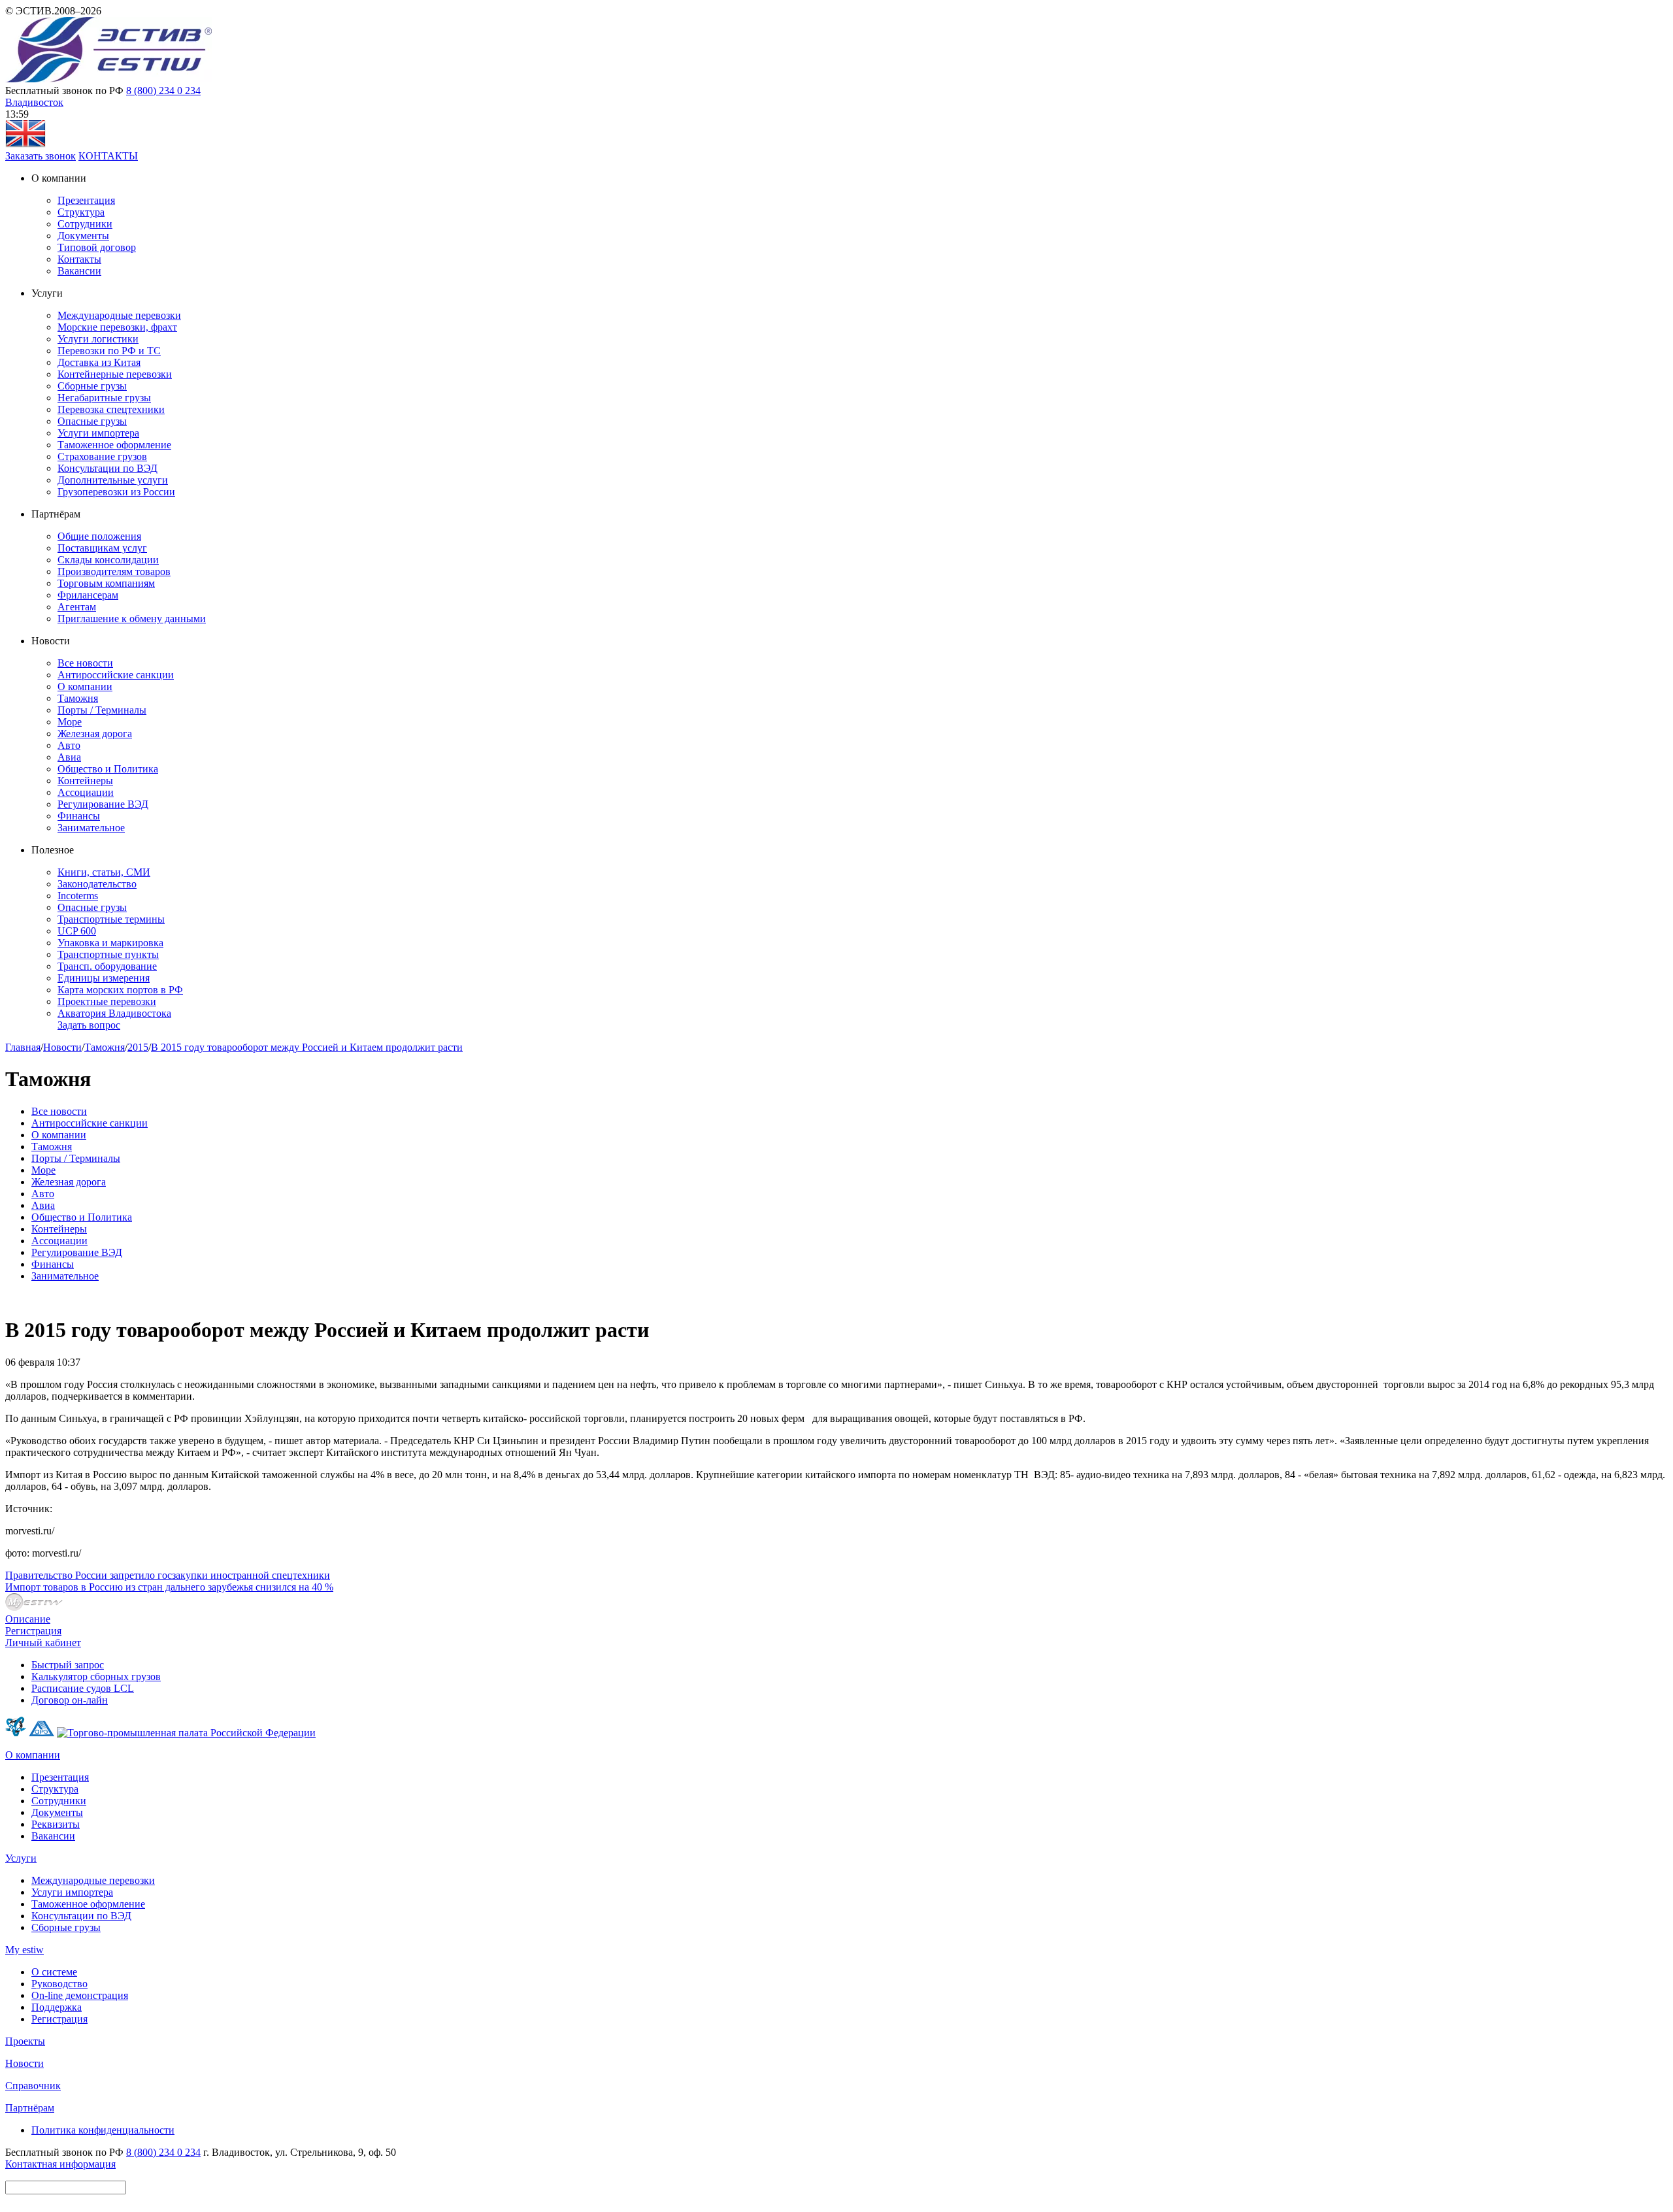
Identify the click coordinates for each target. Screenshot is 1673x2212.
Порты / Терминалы (102, 710)
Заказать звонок (41, 156)
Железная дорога (95, 734)
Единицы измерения (104, 978)
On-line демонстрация (80, 1995)
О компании (85, 686)
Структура (81, 212)
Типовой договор (97, 247)
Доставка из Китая (99, 362)
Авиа (69, 757)
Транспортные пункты (108, 954)
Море (70, 722)
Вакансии (79, 271)
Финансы (79, 816)
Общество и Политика (108, 769)
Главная (23, 1047)
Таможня (78, 698)
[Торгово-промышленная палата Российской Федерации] (186, 1733)
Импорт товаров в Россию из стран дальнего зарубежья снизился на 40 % (169, 1587)
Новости (62, 1047)
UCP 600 (77, 931)
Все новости (85, 663)
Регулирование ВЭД (103, 804)
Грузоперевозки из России (116, 492)
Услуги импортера (98, 433)
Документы (83, 236)
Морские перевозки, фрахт (117, 327)
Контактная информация (60, 2164)
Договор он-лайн (70, 1700)
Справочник (33, 2086)
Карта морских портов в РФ (120, 990)
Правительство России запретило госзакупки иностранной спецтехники (168, 1575)
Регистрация (33, 1631)
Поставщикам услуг (102, 548)
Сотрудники (85, 224)
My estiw (25, 1950)
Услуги (21, 1858)
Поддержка (57, 2007)
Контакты (79, 259)
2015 (138, 1047)
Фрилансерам (88, 595)
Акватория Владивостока (114, 1013)
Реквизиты (56, 1824)
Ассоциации (86, 792)
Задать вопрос (89, 1025)
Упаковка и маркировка (110, 943)
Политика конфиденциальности (103, 2130)
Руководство (59, 1984)
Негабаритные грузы (104, 398)
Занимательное (91, 828)
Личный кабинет (43, 1642)
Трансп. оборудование (107, 966)
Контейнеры (85, 781)
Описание (28, 1619)
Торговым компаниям (106, 583)
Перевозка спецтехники (111, 409)
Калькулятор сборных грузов (96, 1676)
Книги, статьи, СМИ (104, 872)
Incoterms (78, 896)
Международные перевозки (119, 315)
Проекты (25, 2041)
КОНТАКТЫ (108, 156)
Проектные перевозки (107, 1001)
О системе (54, 1972)
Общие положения (99, 536)
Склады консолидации (108, 560)
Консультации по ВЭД (108, 468)
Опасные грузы (92, 421)
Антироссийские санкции (116, 675)
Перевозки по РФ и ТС (109, 351)
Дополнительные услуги (113, 480)
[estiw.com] (25, 144)
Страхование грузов (102, 456)
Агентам (77, 607)
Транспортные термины (111, 919)
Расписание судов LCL (83, 1688)
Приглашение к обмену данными (132, 619)
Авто (69, 745)
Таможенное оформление (114, 445)
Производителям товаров (114, 571)
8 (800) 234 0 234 (163, 91)
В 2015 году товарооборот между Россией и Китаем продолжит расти (307, 1047)
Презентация (86, 200)
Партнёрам (30, 2108)
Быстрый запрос (68, 1665)
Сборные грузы (92, 386)
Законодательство (97, 884)
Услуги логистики (98, 339)
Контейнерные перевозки (115, 374)
